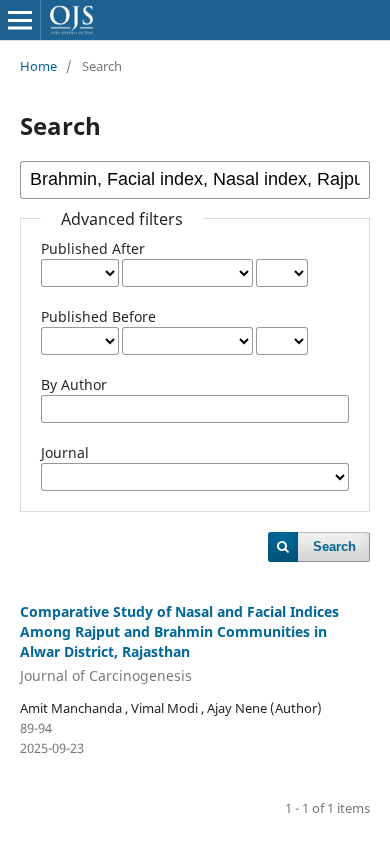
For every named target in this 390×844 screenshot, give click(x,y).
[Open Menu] (20, 20)
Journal (65, 452)
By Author (74, 384)
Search (334, 546)
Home (38, 66)
